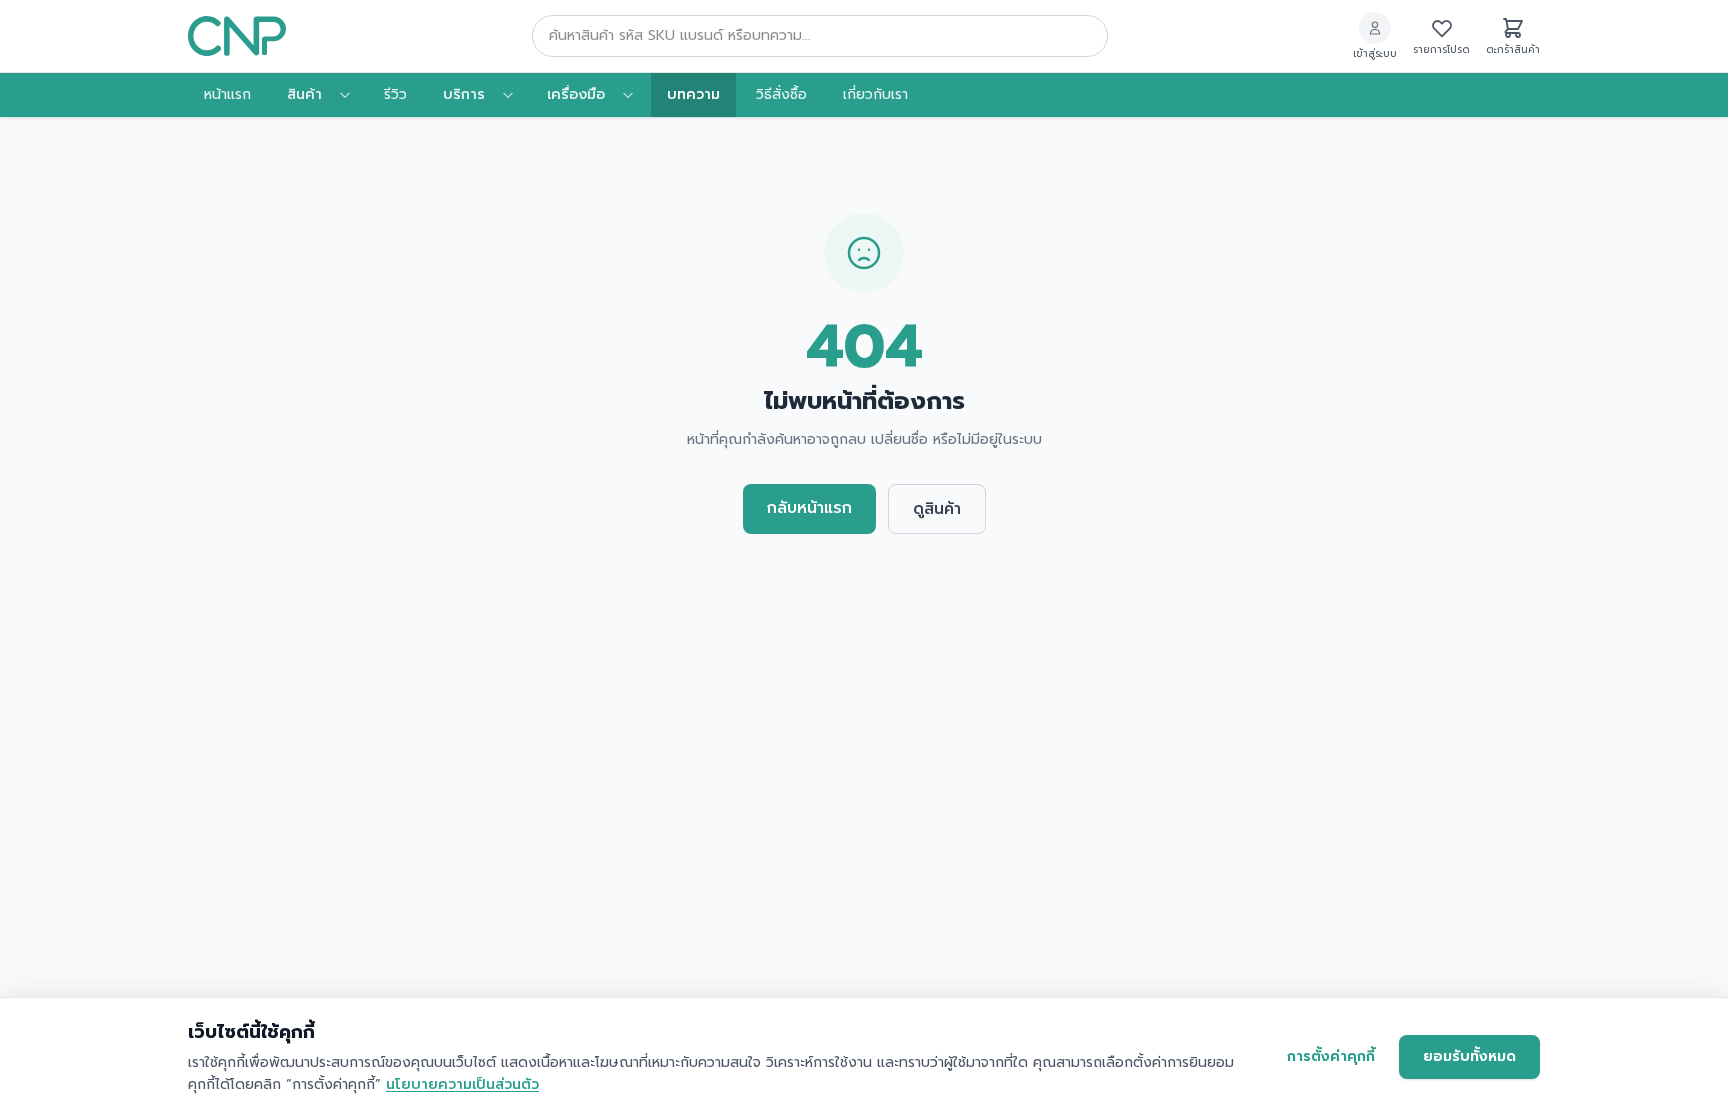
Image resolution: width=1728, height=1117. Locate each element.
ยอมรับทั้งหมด (1469, 1056)
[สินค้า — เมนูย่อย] (351, 95)
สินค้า (304, 94)
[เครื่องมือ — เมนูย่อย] (634, 95)
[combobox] (820, 36)
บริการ (464, 94)
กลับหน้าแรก (809, 508)
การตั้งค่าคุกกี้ (1331, 1056)
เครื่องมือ (576, 94)
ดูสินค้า (937, 509)
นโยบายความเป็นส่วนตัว (462, 1084)
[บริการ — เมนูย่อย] (514, 95)
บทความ (693, 94)
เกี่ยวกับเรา (875, 94)
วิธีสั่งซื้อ (781, 94)
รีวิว (395, 94)
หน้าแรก (227, 94)
